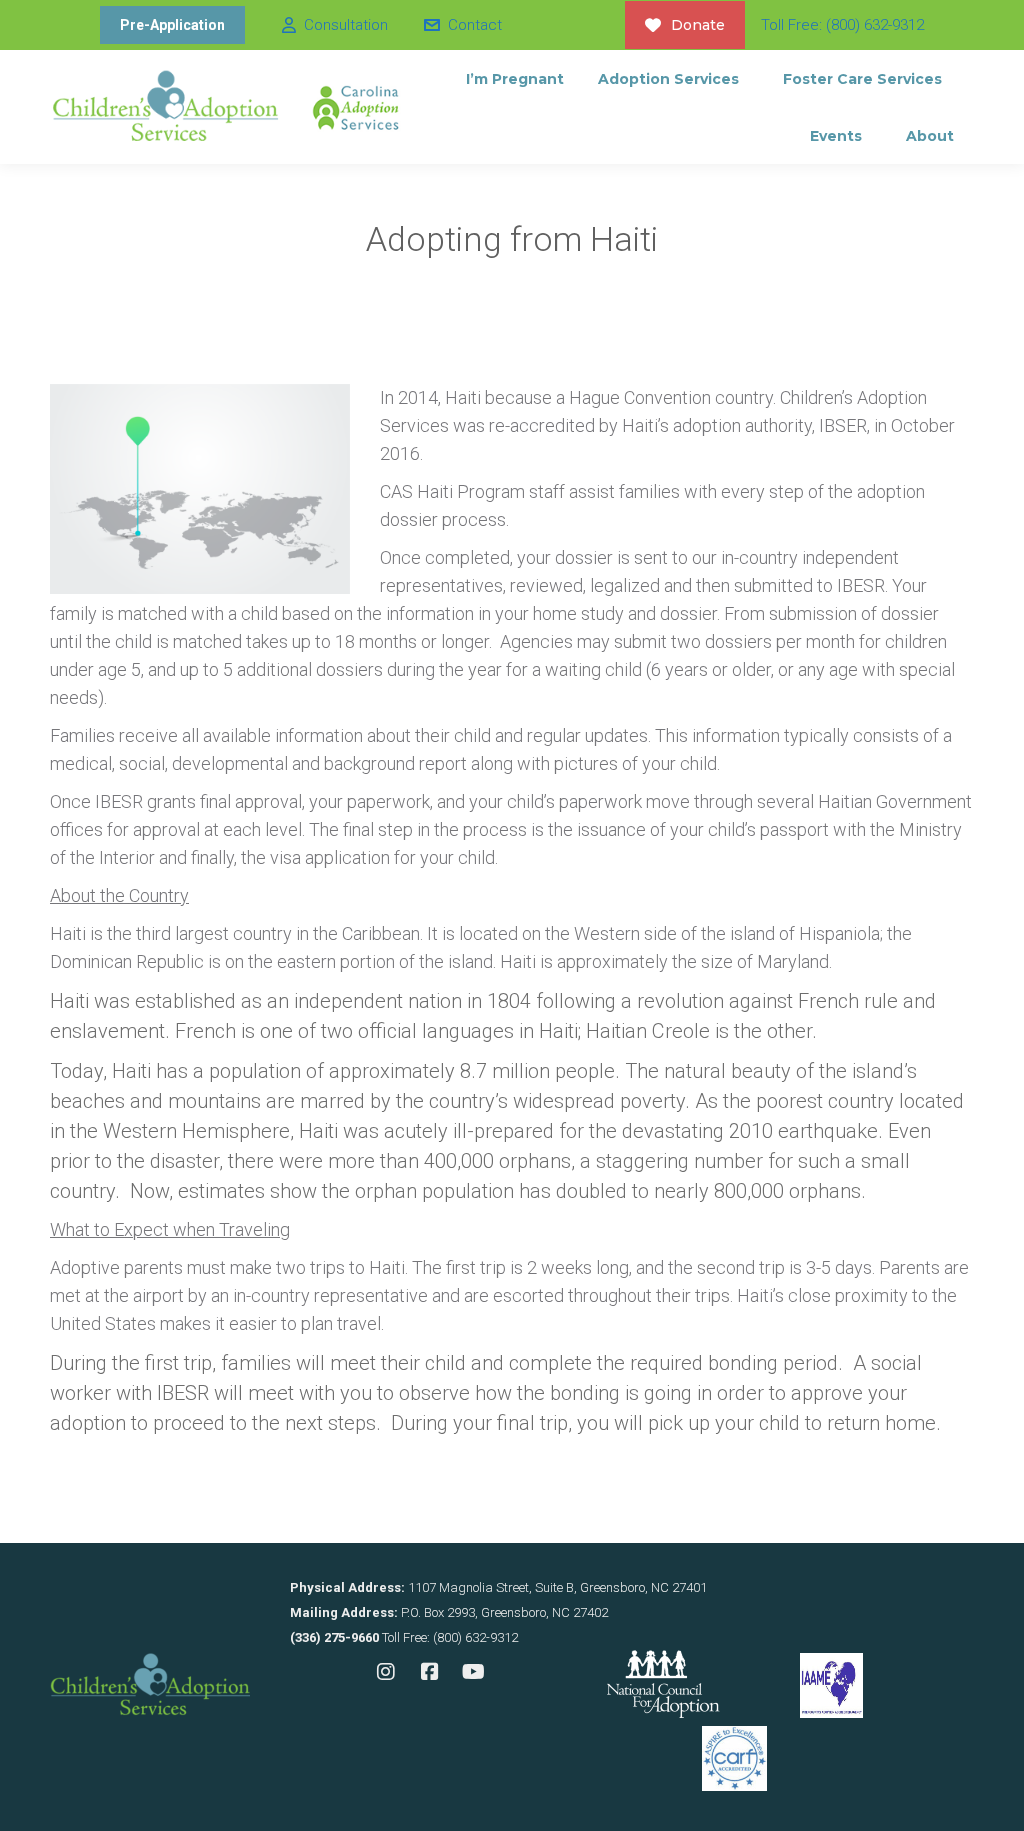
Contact (474, 25)
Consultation (346, 25)
